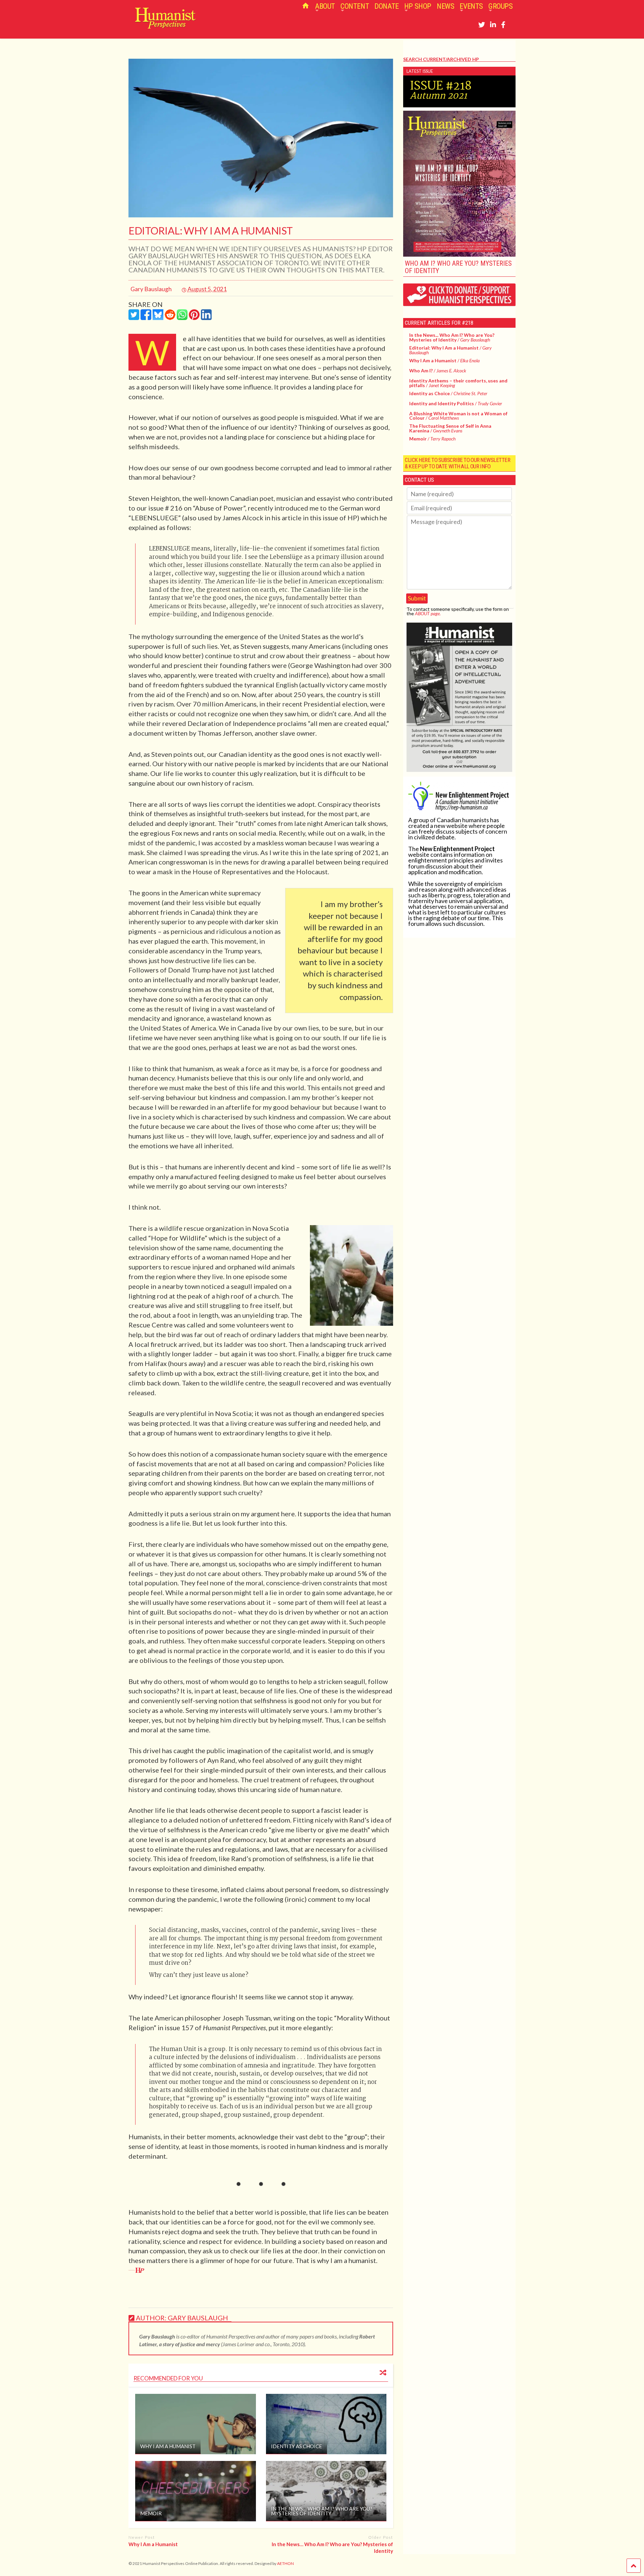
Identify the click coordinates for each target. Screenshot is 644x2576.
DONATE (387, 6)
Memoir (151, 2513)
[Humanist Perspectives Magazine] (162, 26)
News (445, 6)
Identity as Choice (297, 2446)
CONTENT (355, 6)
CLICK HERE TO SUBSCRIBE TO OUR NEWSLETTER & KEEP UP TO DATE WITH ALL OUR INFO (458, 463)
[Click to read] (195, 2424)
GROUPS (501, 6)
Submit (417, 598)
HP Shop (418, 6)
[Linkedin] (493, 24)
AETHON (285, 2563)
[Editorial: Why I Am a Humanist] (261, 215)
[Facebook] (503, 24)
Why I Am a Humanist (168, 2446)
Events (471, 6)
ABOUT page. (428, 613)
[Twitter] (482, 24)
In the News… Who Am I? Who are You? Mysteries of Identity (322, 2511)
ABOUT (325, 6)
